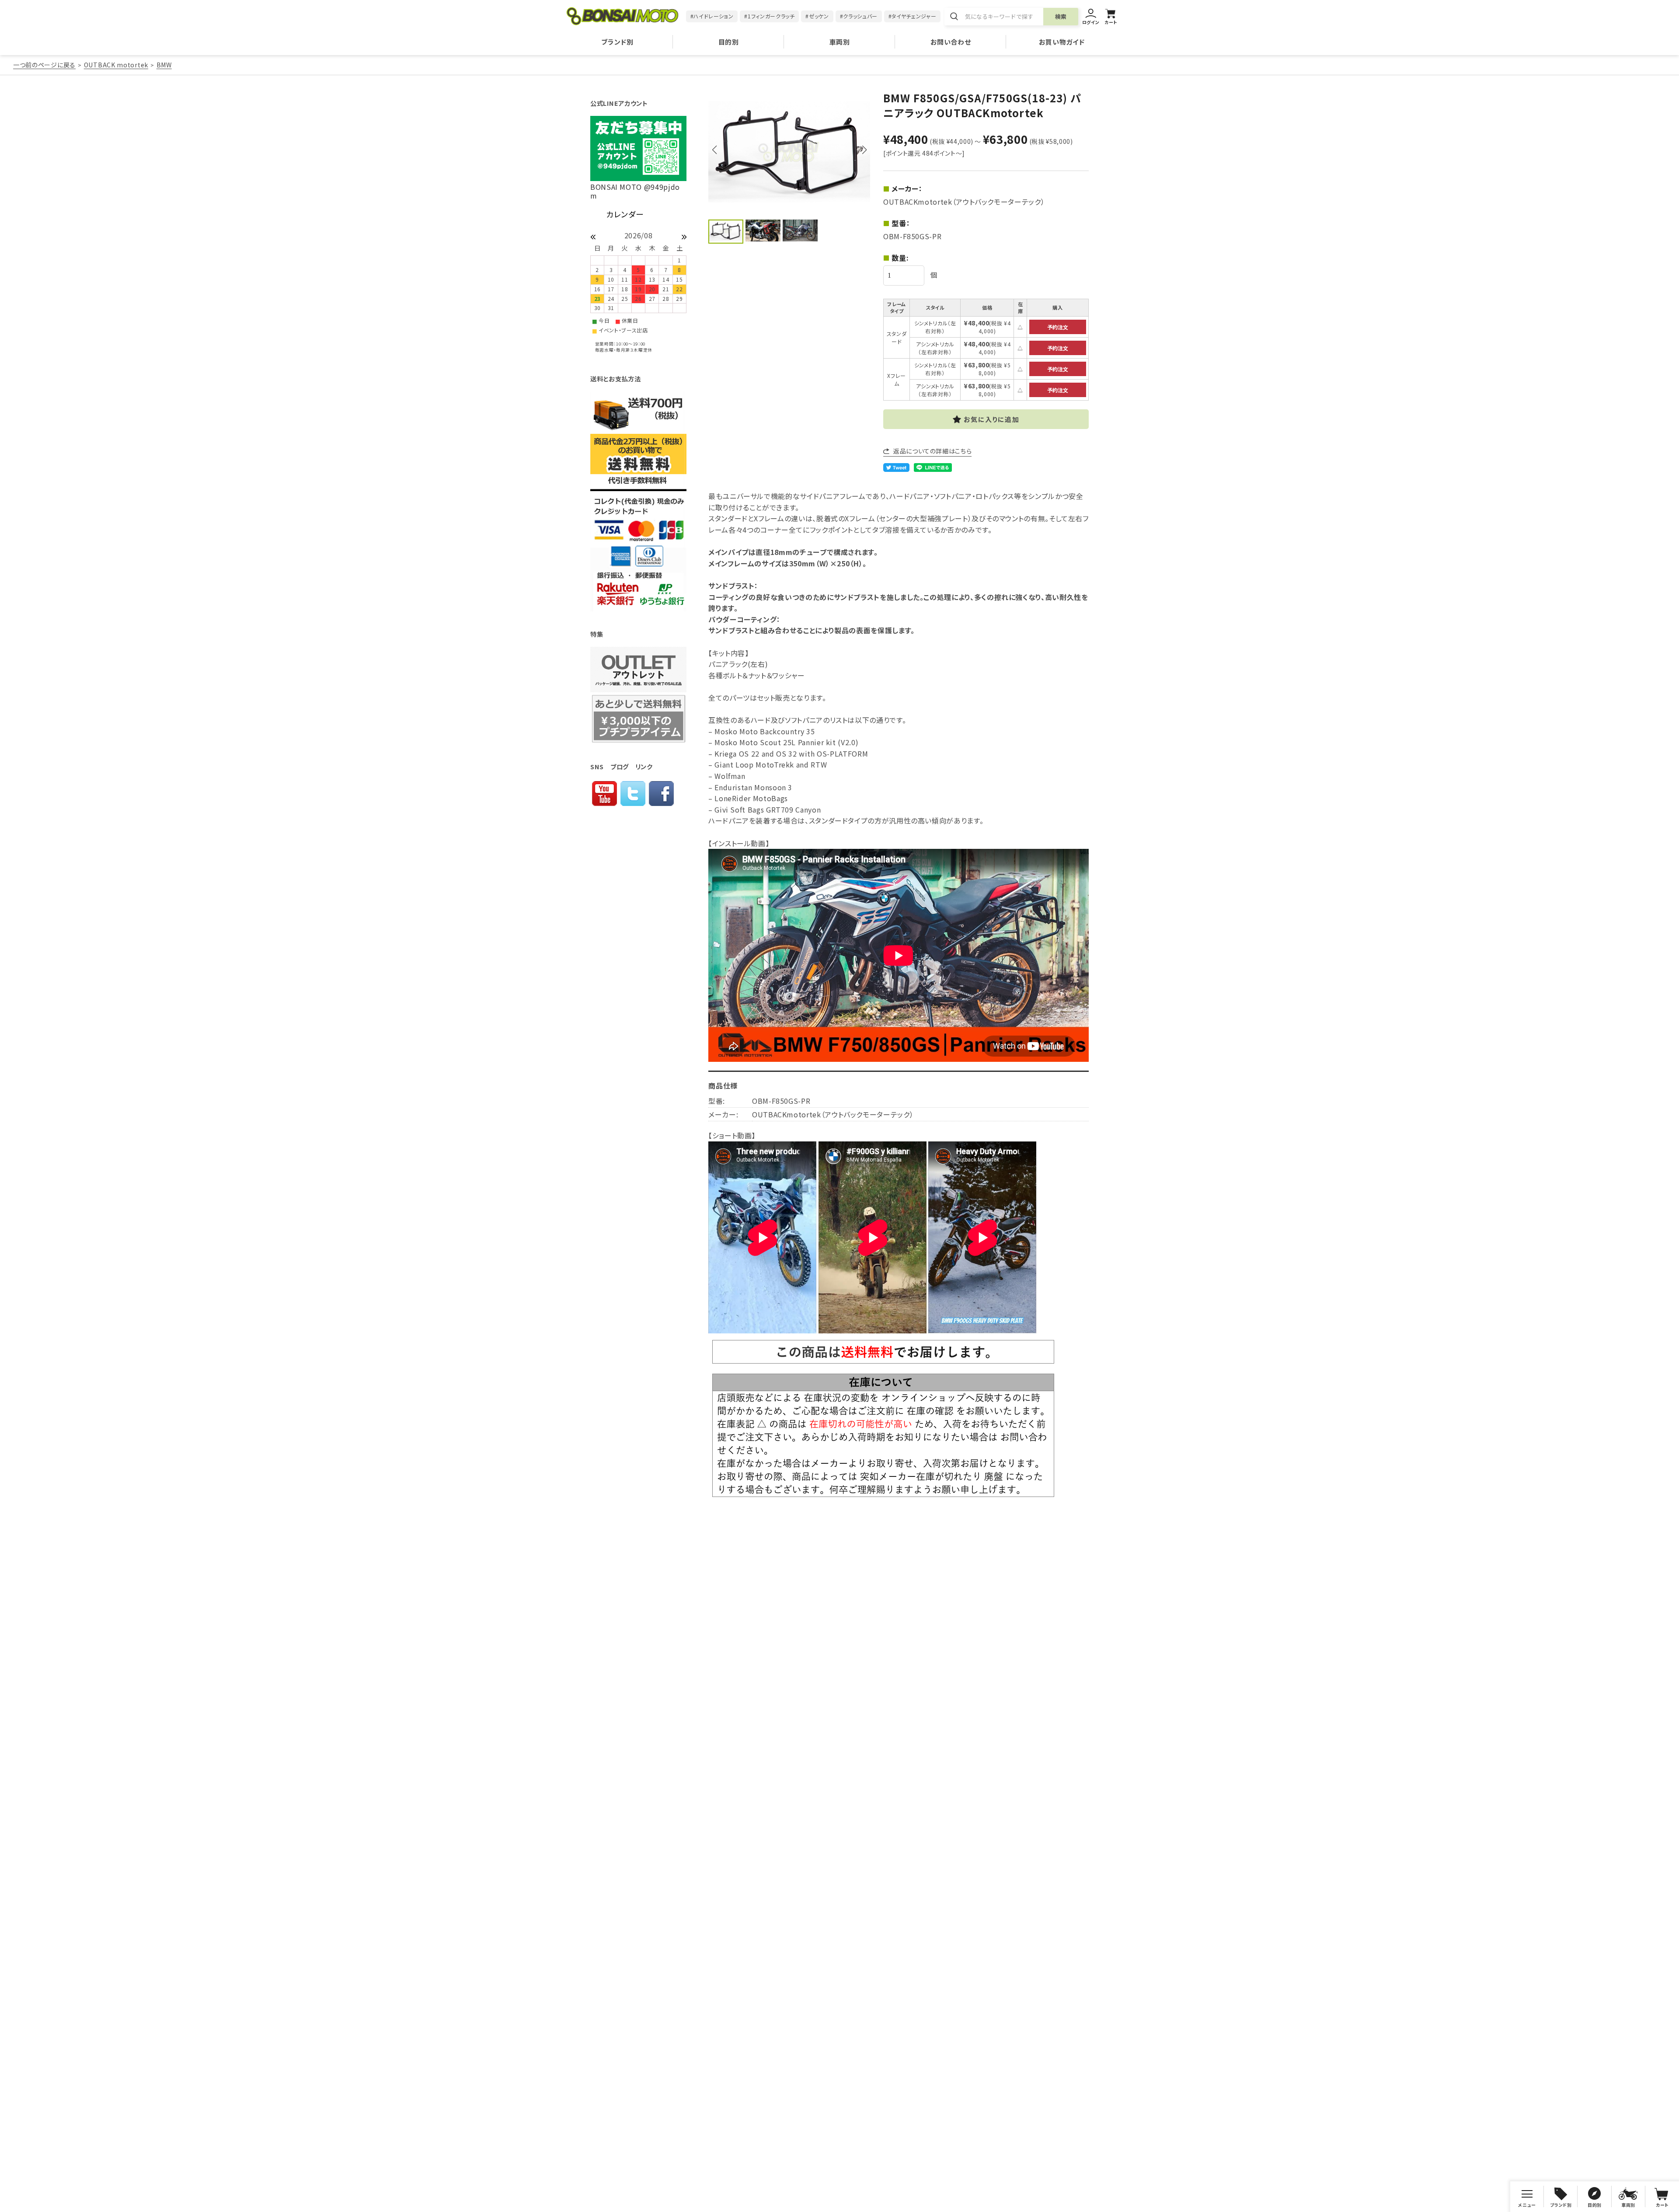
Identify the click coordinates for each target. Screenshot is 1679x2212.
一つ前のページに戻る (44, 65)
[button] (864, 150)
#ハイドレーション (712, 16)
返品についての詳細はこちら (932, 451)
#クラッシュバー (859, 16)
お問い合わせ (951, 42)
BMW (164, 65)
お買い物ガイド (1062, 42)
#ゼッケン (817, 16)
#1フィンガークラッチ (769, 16)
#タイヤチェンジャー (912, 16)
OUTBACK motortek (116, 65)
